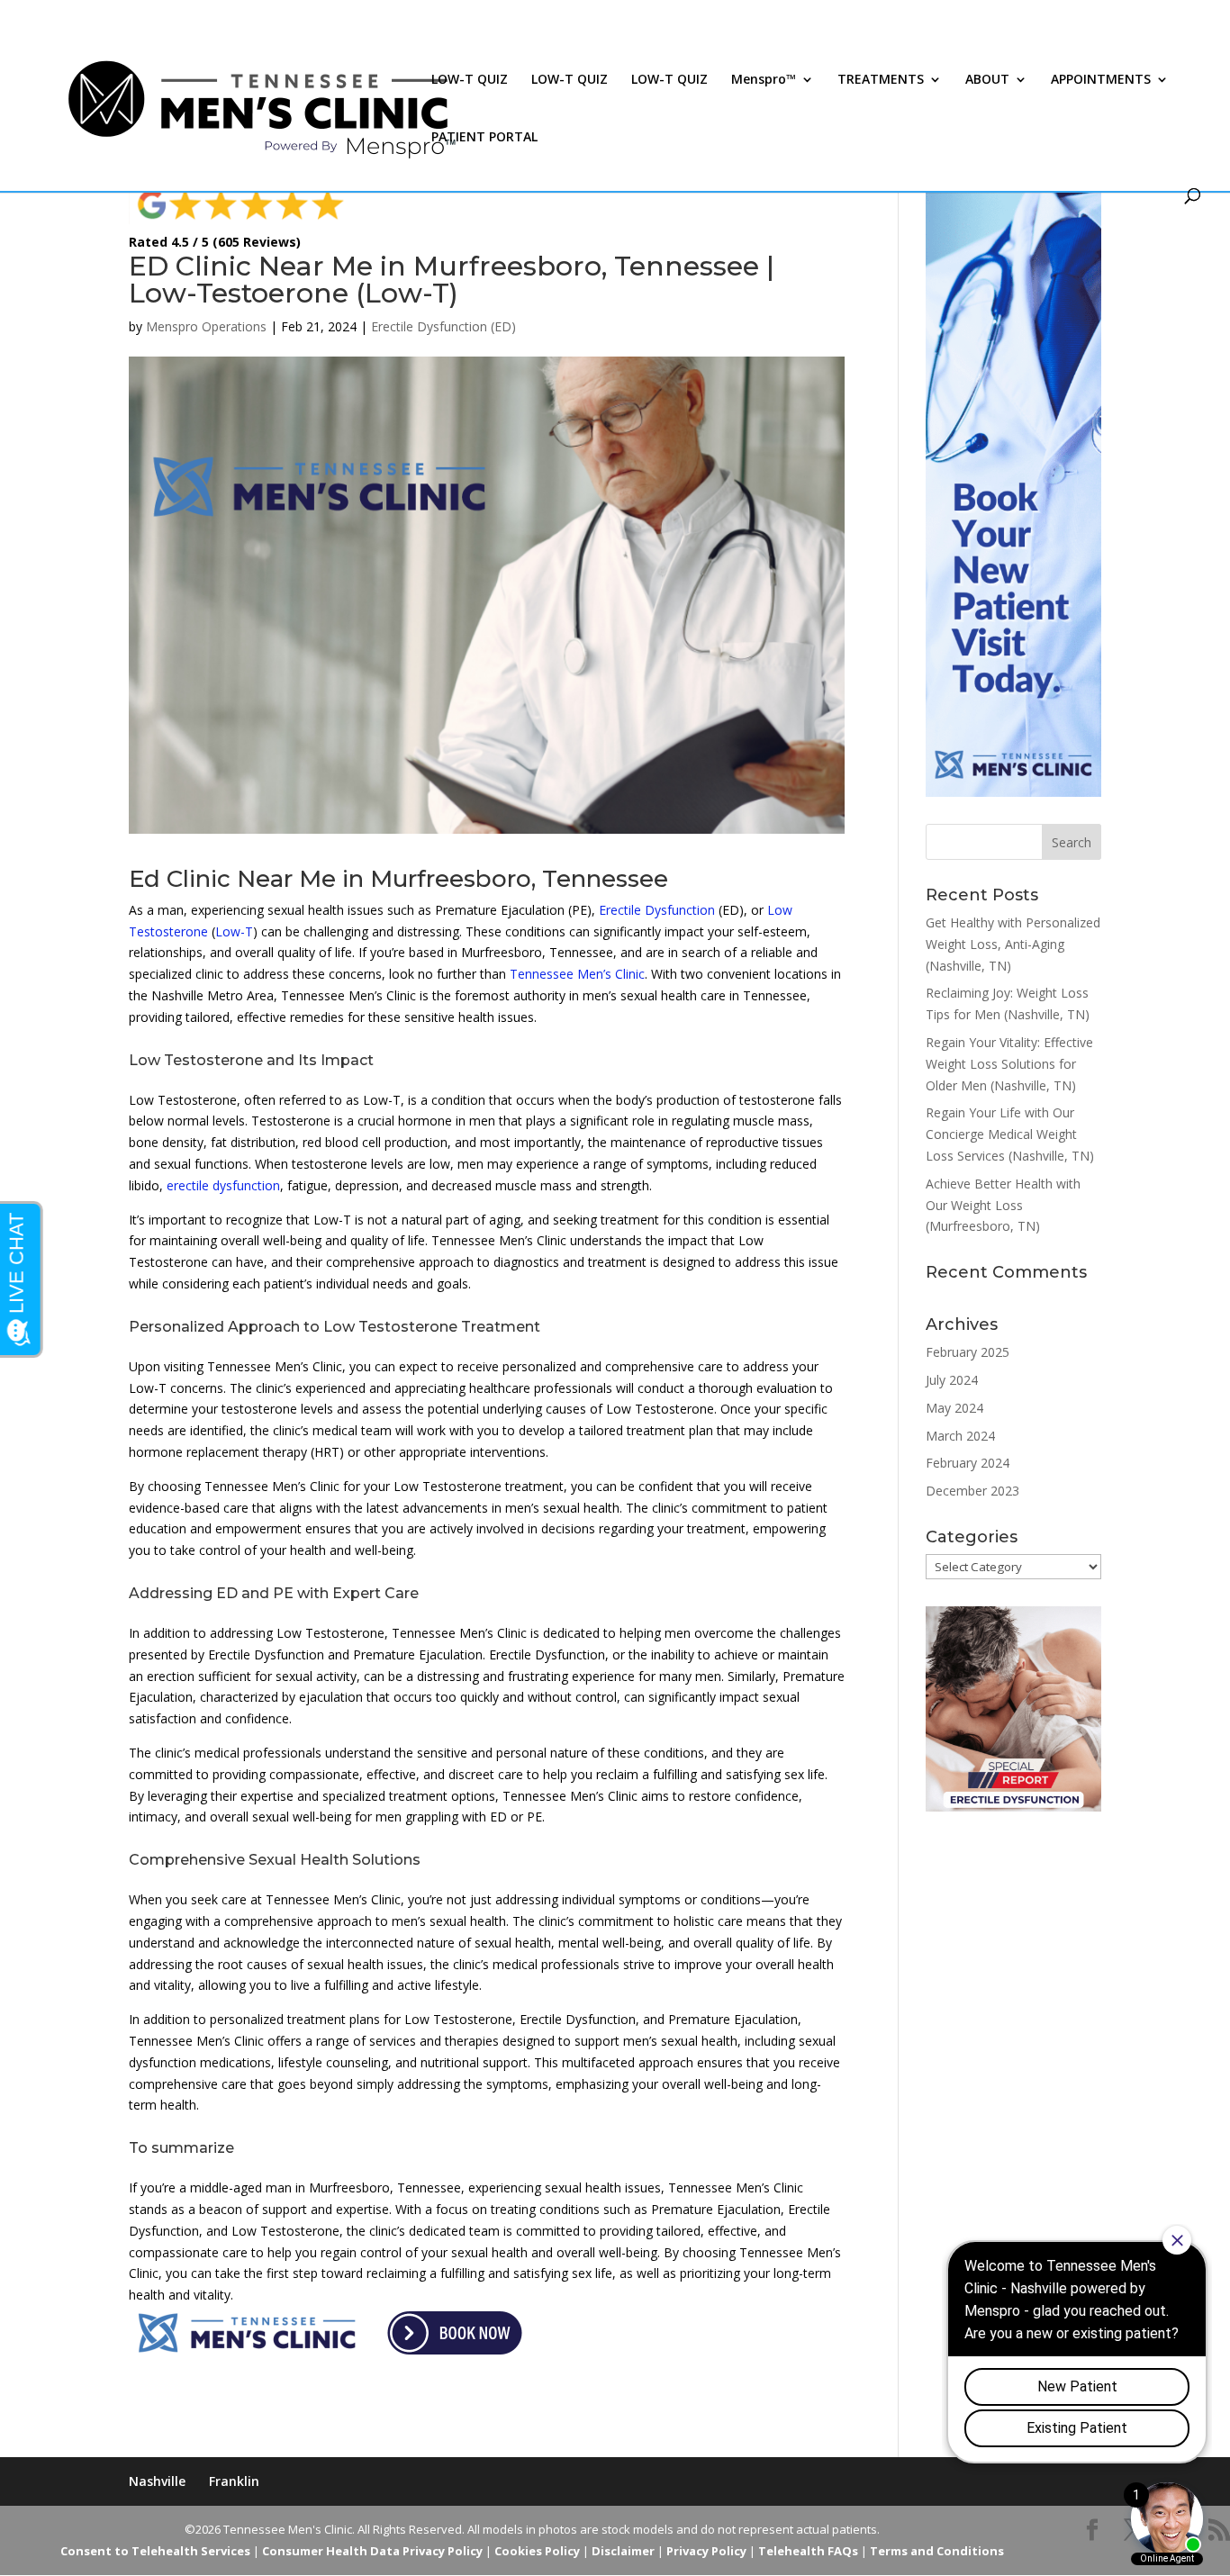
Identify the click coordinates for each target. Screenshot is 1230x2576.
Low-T (234, 931)
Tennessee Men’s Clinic (577, 974)
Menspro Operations (206, 326)
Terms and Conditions (937, 2551)
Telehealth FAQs (808, 2551)
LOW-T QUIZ (470, 80)
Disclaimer (623, 2551)
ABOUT (987, 80)
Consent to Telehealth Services (155, 2551)
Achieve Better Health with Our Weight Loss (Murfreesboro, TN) (1003, 1205)
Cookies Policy (537, 2551)
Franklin (234, 2481)
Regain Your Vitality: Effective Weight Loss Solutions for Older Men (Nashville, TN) (1009, 1064)
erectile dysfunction (223, 1185)
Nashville (157, 2481)
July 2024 (952, 1380)
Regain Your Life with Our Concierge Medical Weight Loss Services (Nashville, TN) (1010, 1134)
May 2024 (954, 1408)
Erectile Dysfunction (657, 910)
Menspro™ (764, 80)
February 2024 (968, 1463)
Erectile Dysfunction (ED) (443, 326)
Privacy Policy (706, 2551)
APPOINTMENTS (1101, 80)
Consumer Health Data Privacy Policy (372, 2551)
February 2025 (968, 1352)
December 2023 (972, 1491)
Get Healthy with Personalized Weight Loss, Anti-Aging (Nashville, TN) (1013, 944)
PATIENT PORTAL (484, 138)
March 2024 (960, 1436)
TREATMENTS (881, 80)
